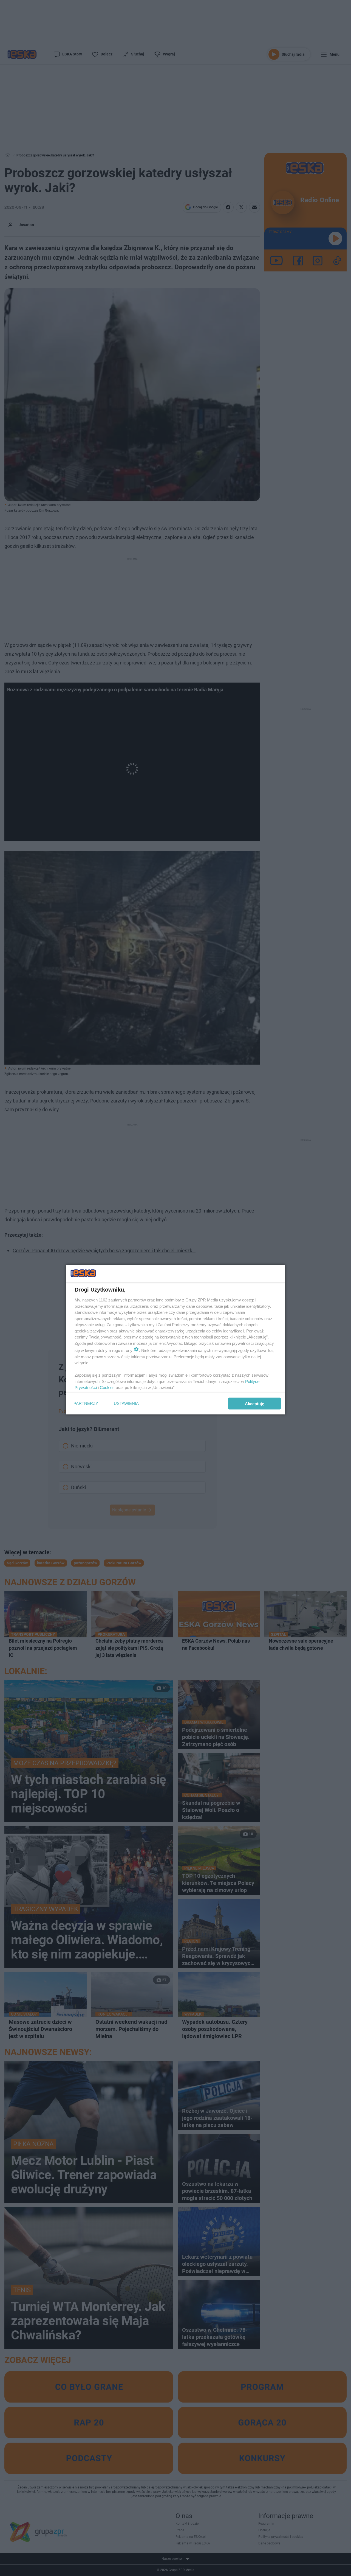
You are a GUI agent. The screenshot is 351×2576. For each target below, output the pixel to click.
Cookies (107, 1387)
